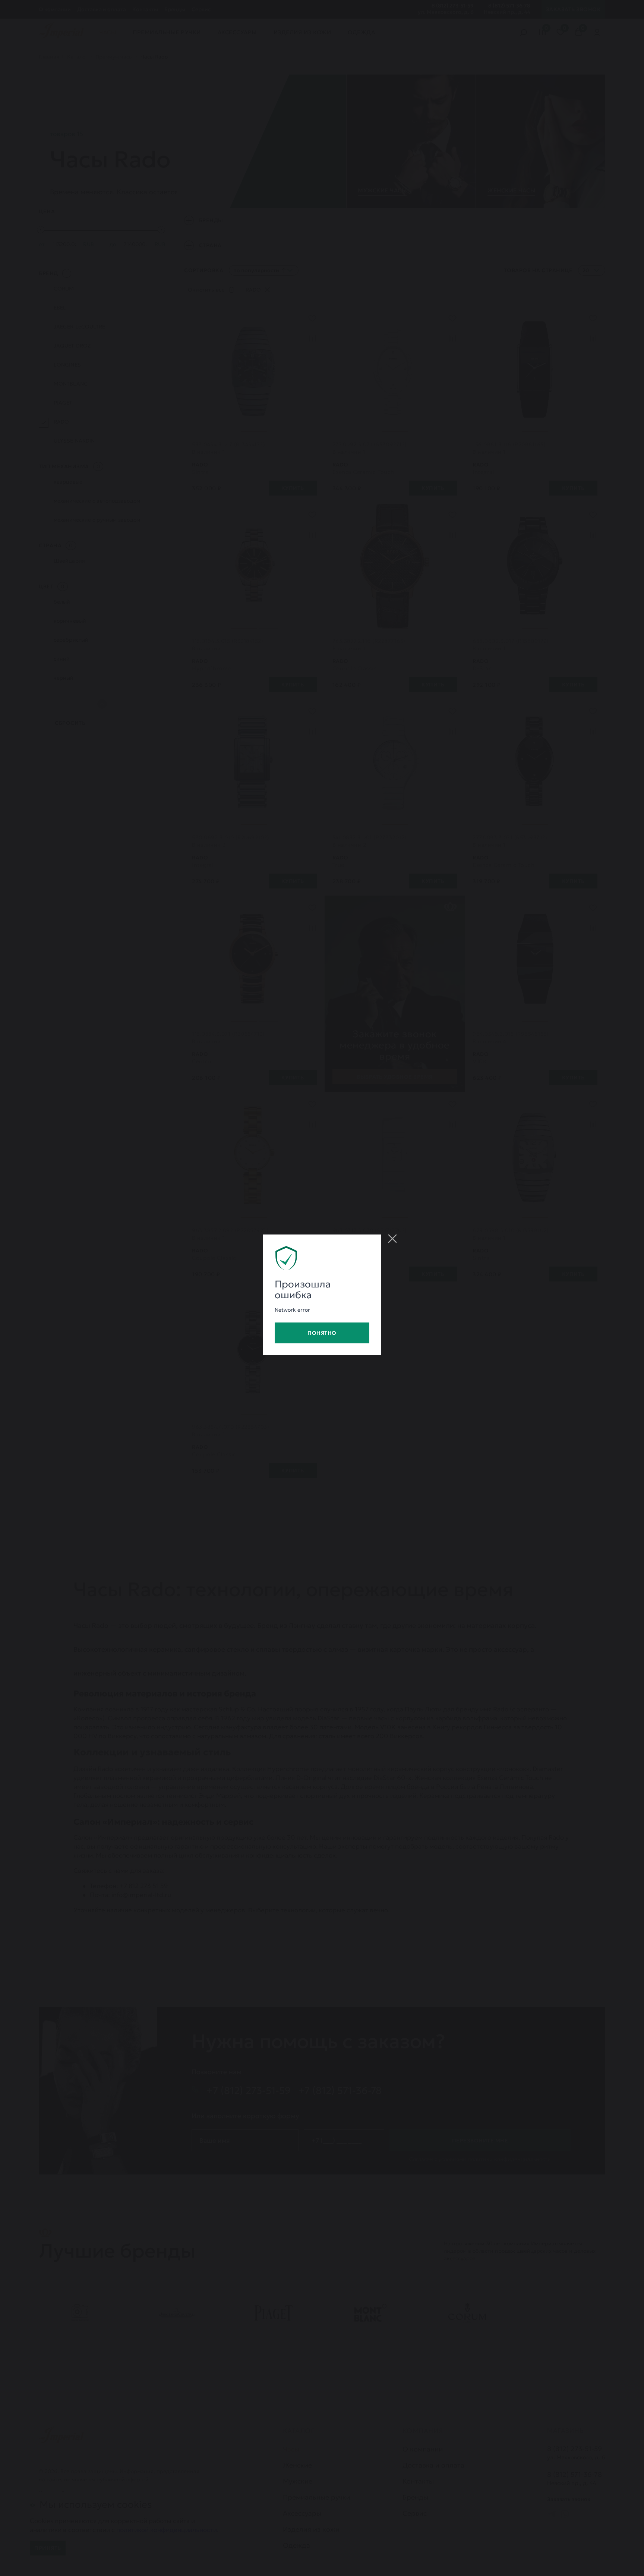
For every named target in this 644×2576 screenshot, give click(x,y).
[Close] (392, 1239)
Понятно (322, 1333)
